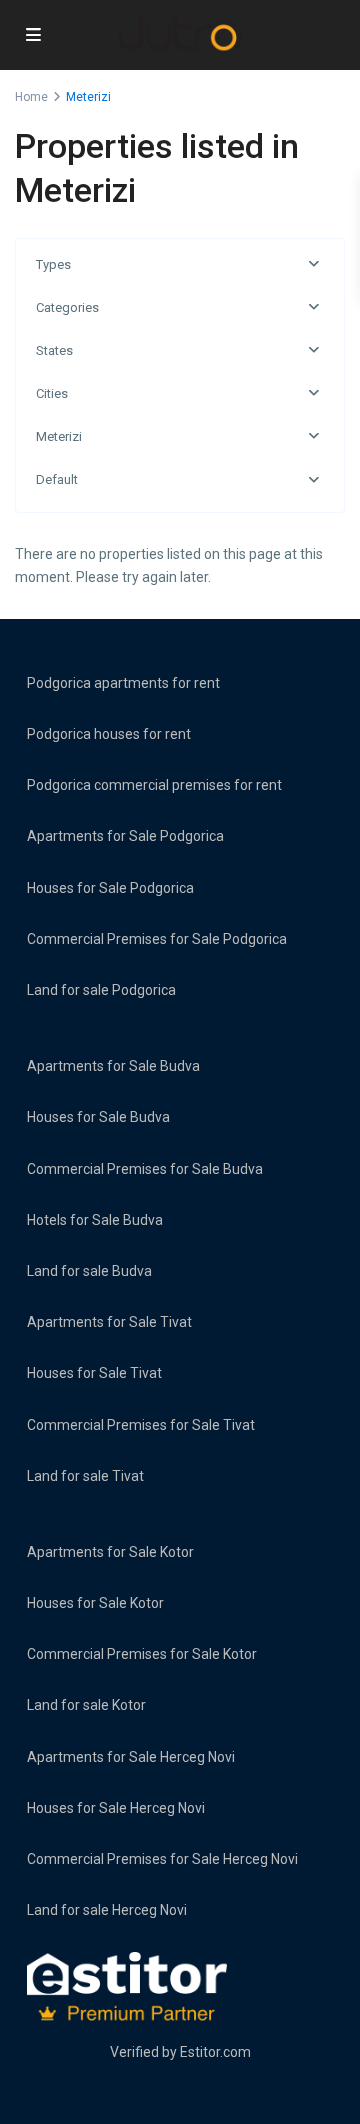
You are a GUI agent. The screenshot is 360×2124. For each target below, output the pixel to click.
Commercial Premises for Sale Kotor (142, 1654)
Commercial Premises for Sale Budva (145, 1169)
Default (57, 479)
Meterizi (59, 436)
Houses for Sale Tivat (94, 1373)
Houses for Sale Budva (98, 1117)
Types (53, 264)
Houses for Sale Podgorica (110, 888)
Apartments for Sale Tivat (109, 1322)
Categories (67, 307)
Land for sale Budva (89, 1271)
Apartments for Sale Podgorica (125, 836)
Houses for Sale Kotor (95, 1603)
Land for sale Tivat (85, 1476)
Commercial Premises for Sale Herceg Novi (162, 1859)
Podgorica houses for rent (109, 734)
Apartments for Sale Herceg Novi (131, 1757)
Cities (52, 393)
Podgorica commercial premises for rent (154, 785)
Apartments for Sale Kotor (110, 1552)
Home (31, 97)
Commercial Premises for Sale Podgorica (157, 939)
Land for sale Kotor (86, 1705)
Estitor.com (215, 2052)
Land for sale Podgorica (101, 990)
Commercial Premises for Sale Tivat (141, 1425)
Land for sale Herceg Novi (107, 1910)
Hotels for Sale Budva (95, 1220)
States (54, 350)
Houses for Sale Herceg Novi (116, 1808)
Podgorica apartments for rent (123, 683)
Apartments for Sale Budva (113, 1066)
